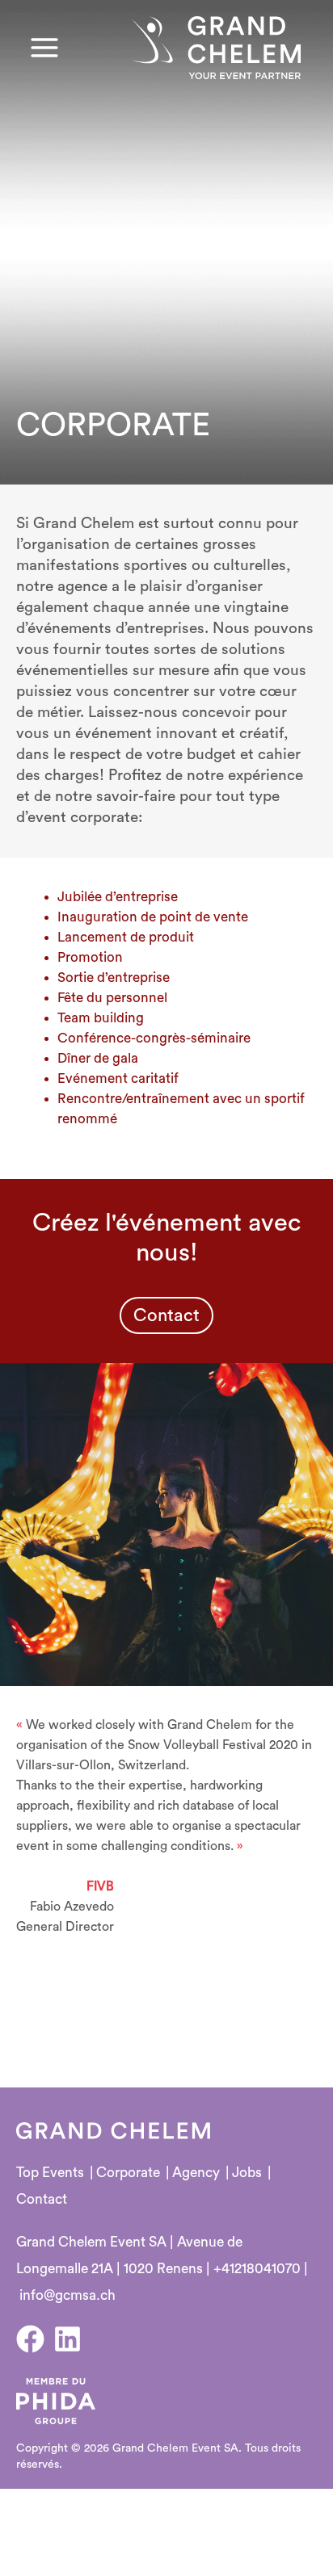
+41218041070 (257, 2269)
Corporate (128, 2173)
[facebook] (35, 2339)
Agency (196, 2173)
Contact (42, 2199)
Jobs (247, 2173)
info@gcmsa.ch (67, 2295)
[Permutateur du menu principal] (44, 48)
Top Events (50, 2173)
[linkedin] (72, 2339)
